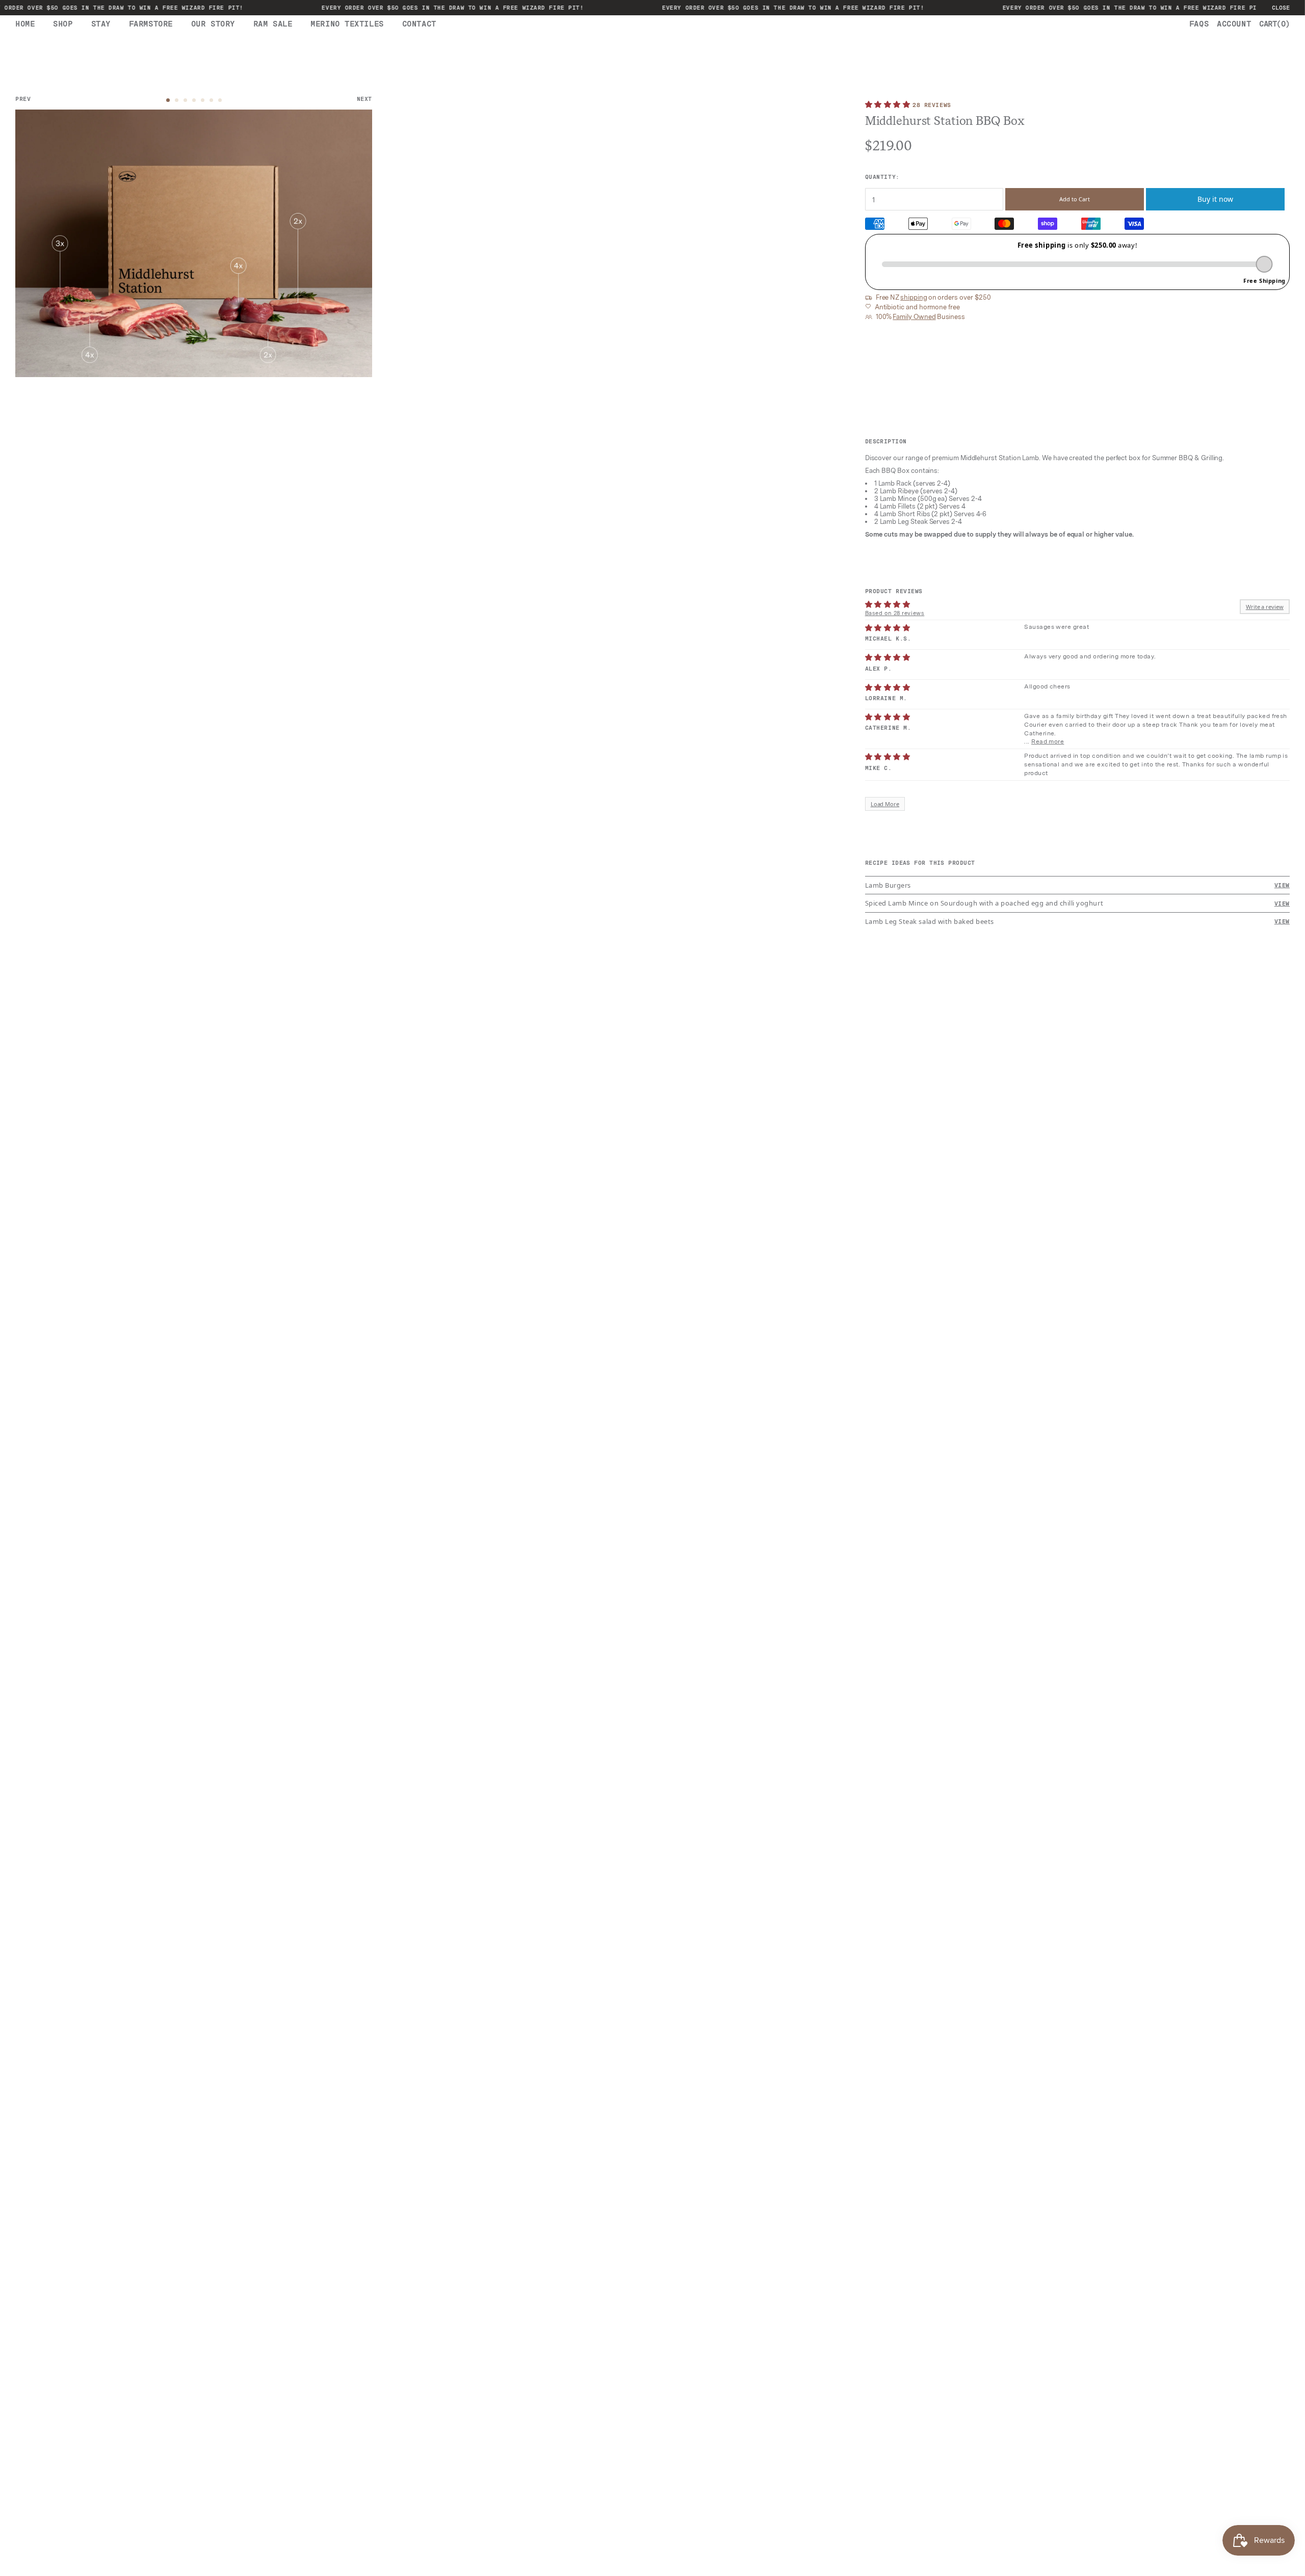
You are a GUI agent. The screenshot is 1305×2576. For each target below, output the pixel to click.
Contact (419, 24)
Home (25, 24)
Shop (63, 24)
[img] (888, 628)
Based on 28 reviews (895, 613)
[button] (889, 104)
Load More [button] (885, 804)
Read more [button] (1048, 741)
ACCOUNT (1234, 24)
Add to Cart (1075, 199)
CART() (1274, 24)
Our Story (213, 24)
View (1282, 885)
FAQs (1199, 24)
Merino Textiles (347, 24)
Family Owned (914, 317)
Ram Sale (273, 24)
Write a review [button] (1265, 607)
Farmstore (151, 24)
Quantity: (882, 177)
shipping (913, 298)
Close (1281, 8)
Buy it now (1215, 199)
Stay (101, 24)
